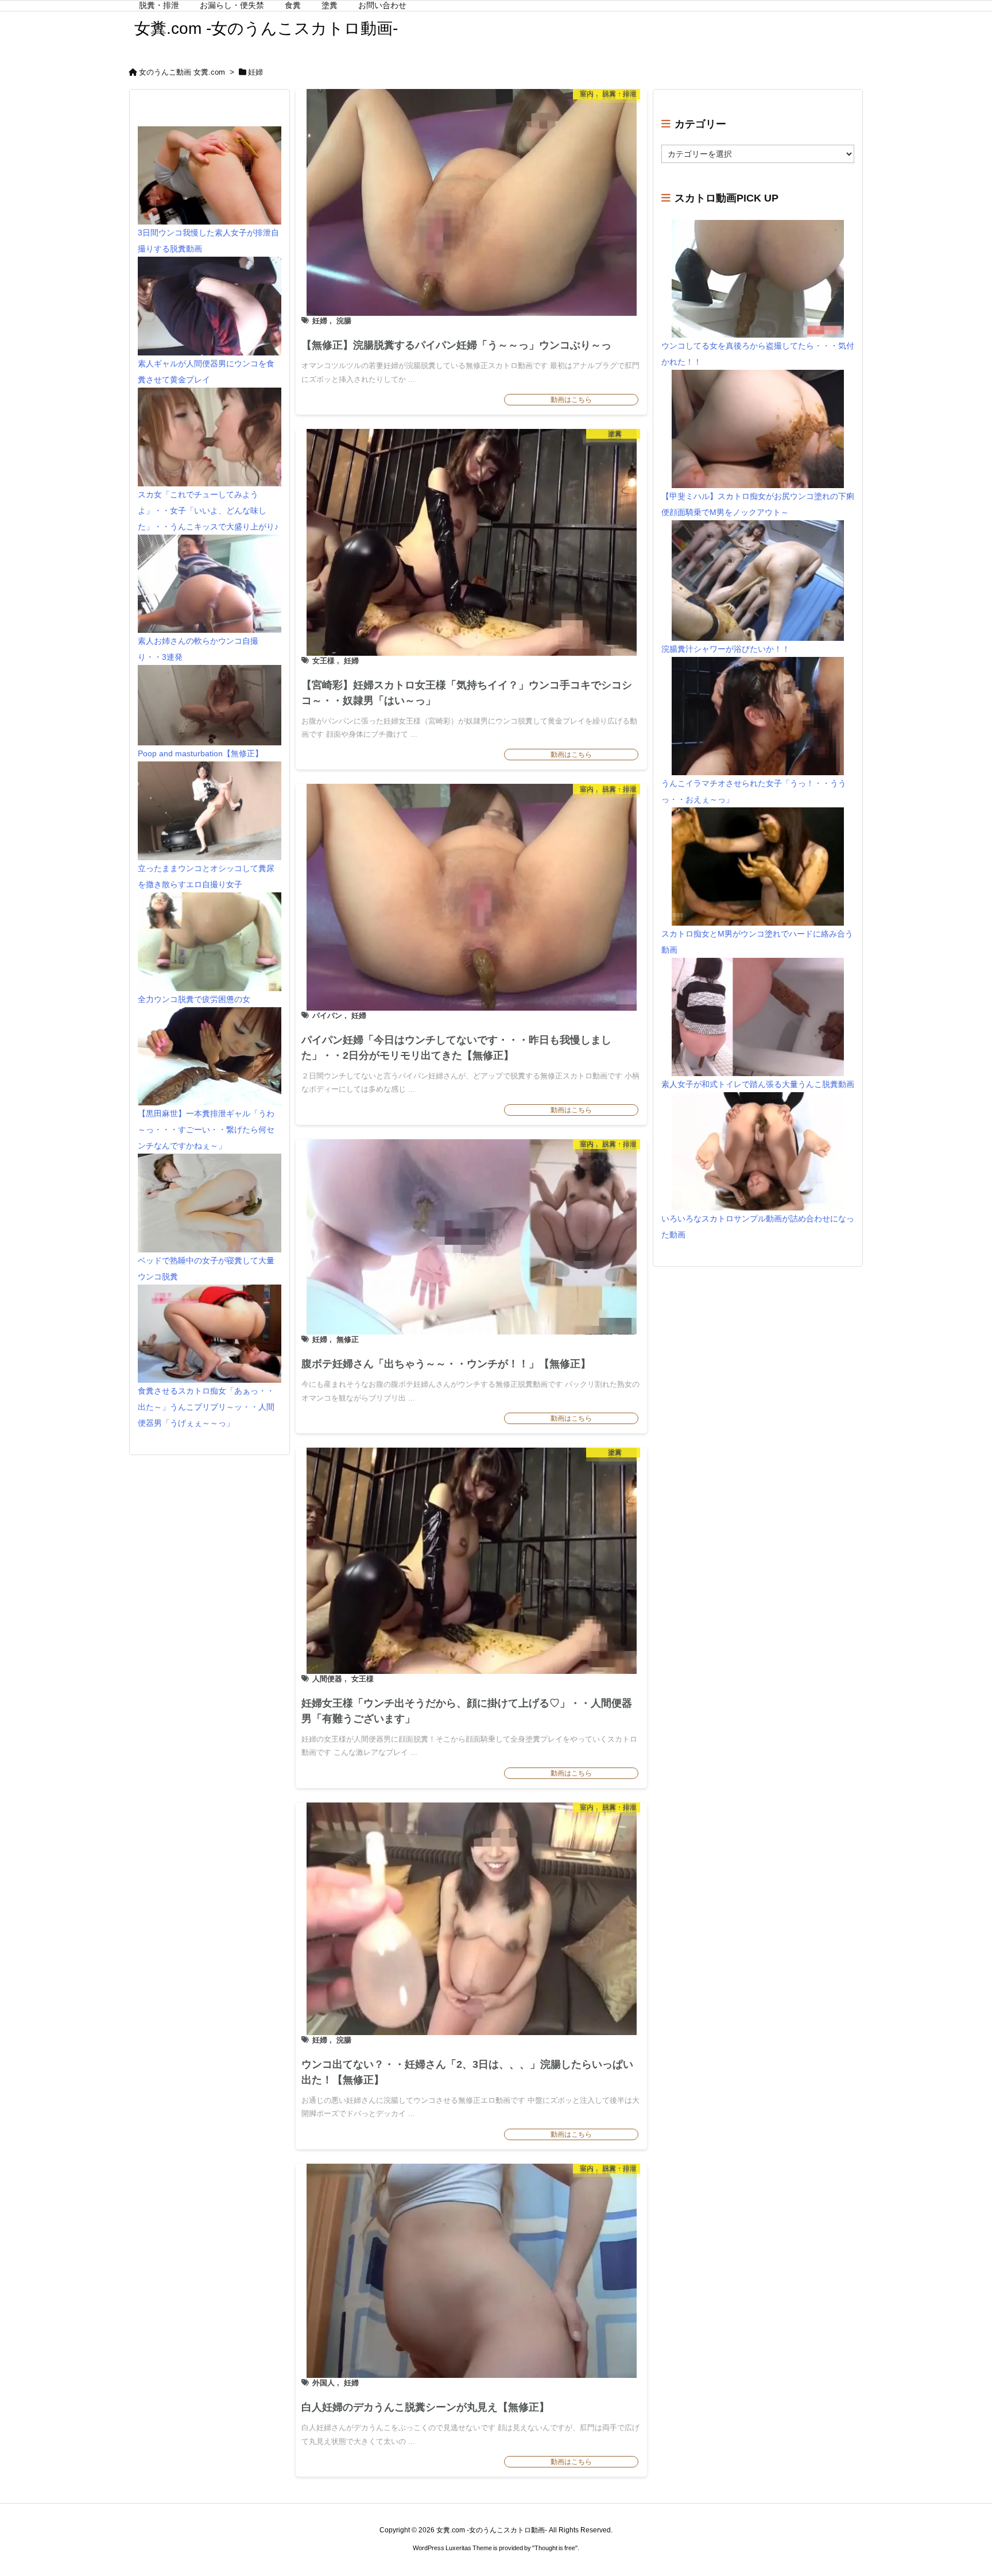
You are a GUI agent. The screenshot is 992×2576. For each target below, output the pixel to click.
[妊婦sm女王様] (471, 542)
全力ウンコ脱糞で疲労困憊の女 (194, 999)
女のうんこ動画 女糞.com (182, 72)
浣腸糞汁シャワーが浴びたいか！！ (726, 649)
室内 (587, 96)
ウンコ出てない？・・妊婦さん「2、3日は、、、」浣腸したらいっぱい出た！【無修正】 (467, 2072)
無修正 (348, 1339)
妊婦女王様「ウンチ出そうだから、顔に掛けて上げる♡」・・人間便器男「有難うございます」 (467, 1711)
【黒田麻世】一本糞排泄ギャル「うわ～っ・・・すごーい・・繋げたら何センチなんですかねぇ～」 (206, 1130)
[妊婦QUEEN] (471, 1561)
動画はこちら (571, 400)
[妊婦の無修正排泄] (471, 202)
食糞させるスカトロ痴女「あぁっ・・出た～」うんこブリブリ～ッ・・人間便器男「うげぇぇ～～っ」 (206, 1407)
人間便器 (327, 1679)
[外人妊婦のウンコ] (471, 2271)
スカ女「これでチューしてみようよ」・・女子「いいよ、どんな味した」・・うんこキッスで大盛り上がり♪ (208, 510)
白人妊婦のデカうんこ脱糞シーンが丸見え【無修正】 (425, 2407)
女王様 (323, 661)
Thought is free (555, 2548)
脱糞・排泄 (619, 96)
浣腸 (344, 321)
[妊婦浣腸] (471, 1919)
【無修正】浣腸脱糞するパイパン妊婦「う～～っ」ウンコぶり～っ (456, 345)
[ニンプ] (471, 897)
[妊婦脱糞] (471, 1237)
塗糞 (615, 436)
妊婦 (320, 321)
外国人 (323, 2383)
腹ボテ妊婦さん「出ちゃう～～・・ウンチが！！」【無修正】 (446, 1364)
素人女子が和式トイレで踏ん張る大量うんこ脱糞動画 (758, 1084)
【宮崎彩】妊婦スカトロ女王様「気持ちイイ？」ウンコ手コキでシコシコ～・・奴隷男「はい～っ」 (467, 693)
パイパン (327, 1016)
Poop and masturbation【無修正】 (200, 753)
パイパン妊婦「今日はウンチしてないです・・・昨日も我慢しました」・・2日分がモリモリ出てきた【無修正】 (456, 1048)
